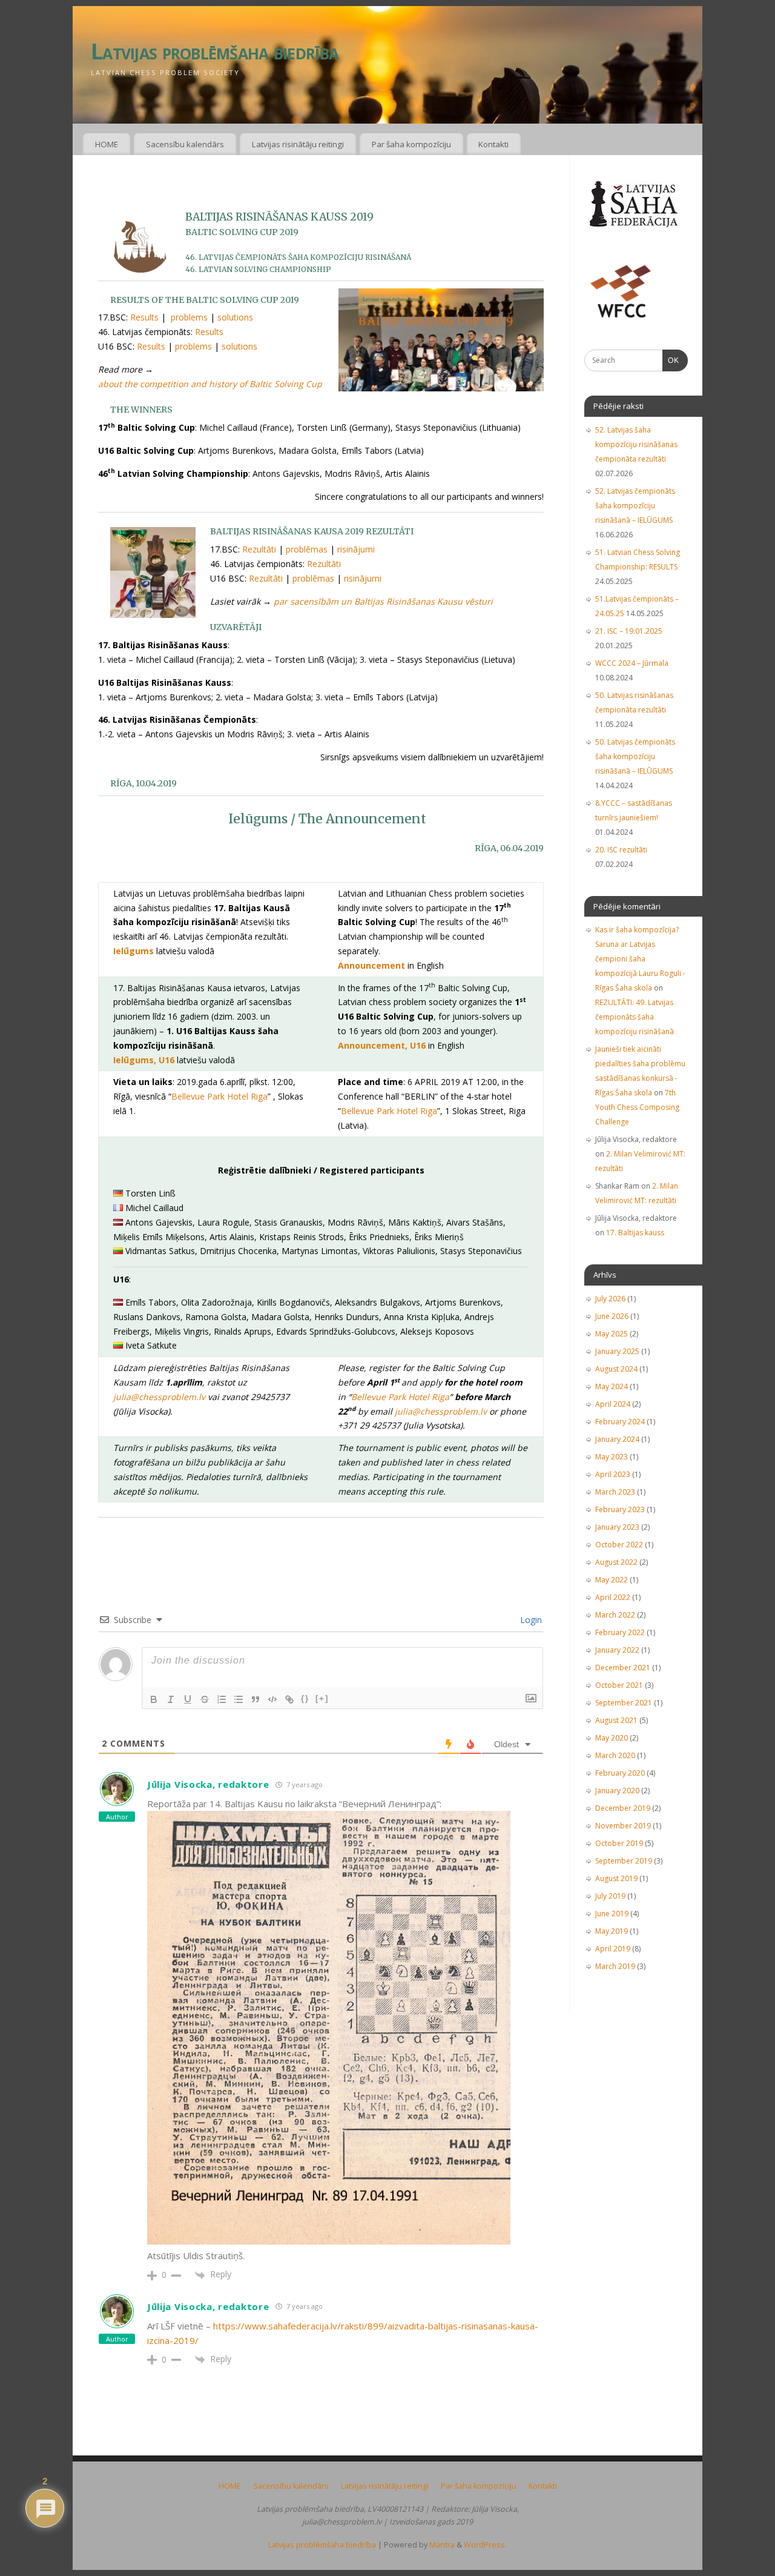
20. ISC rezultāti (621, 850)
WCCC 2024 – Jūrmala (632, 663)
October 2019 (619, 1843)
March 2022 (615, 1615)
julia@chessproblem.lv (159, 1397)
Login (530, 1620)
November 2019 (623, 1826)
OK (671, 360)
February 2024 (620, 1422)
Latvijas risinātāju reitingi (298, 144)
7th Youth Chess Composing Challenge (637, 1107)
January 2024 (617, 1439)
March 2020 (615, 1755)
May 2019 (612, 1931)
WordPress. (485, 2545)
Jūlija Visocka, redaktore (208, 1784)
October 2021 (619, 1685)
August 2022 (616, 1562)
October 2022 (619, 1545)
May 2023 (612, 1457)
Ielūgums (134, 951)
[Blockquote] (256, 1699)
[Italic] (171, 1699)
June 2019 (612, 1914)
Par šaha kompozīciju (411, 144)
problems (189, 317)
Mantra (442, 2545)
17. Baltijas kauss (635, 1233)
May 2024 (612, 1386)
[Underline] (188, 1699)
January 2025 (617, 1351)
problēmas (307, 549)
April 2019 (613, 1949)
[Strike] (205, 1699)
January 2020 (617, 1791)
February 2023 (620, 1509)
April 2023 (613, 1474)
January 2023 (617, 1527)
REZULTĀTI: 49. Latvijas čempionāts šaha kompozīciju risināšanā (635, 1017)
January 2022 (617, 1650)
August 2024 (616, 1369)
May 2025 (612, 1334)
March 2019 (615, 1966)
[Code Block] (272, 1699)
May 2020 (612, 1738)
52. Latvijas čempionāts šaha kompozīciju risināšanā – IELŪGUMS (635, 506)
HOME (107, 144)
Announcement (371, 965)
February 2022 (620, 1632)
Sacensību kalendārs (185, 144)
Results (144, 317)
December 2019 (623, 1808)
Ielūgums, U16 (144, 1060)
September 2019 (624, 1861)
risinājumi (356, 549)
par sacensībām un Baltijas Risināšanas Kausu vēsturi (383, 601)
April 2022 (613, 1597)
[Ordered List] (222, 1699)
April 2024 (613, 1404)
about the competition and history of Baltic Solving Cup (210, 384)
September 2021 (624, 1703)
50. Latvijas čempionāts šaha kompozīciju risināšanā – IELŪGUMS (635, 756)
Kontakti (493, 144)
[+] (322, 1698)
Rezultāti (259, 549)
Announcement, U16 (382, 1045)
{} (305, 1698)
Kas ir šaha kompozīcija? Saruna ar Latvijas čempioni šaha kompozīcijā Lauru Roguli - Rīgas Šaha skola (640, 959)
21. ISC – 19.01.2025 (629, 631)
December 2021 (623, 1668)
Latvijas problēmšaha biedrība (215, 51)
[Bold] (154, 1699)
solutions (235, 317)
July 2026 (610, 1299)
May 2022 (612, 1580)
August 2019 (616, 1878)
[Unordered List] (239, 1699)
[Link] (289, 1699)
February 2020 (620, 1773)
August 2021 (616, 1720)
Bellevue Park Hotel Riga (219, 1096)
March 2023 (615, 1492)
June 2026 (612, 1316)
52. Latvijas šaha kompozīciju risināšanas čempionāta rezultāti (636, 444)
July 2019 (610, 1896)
